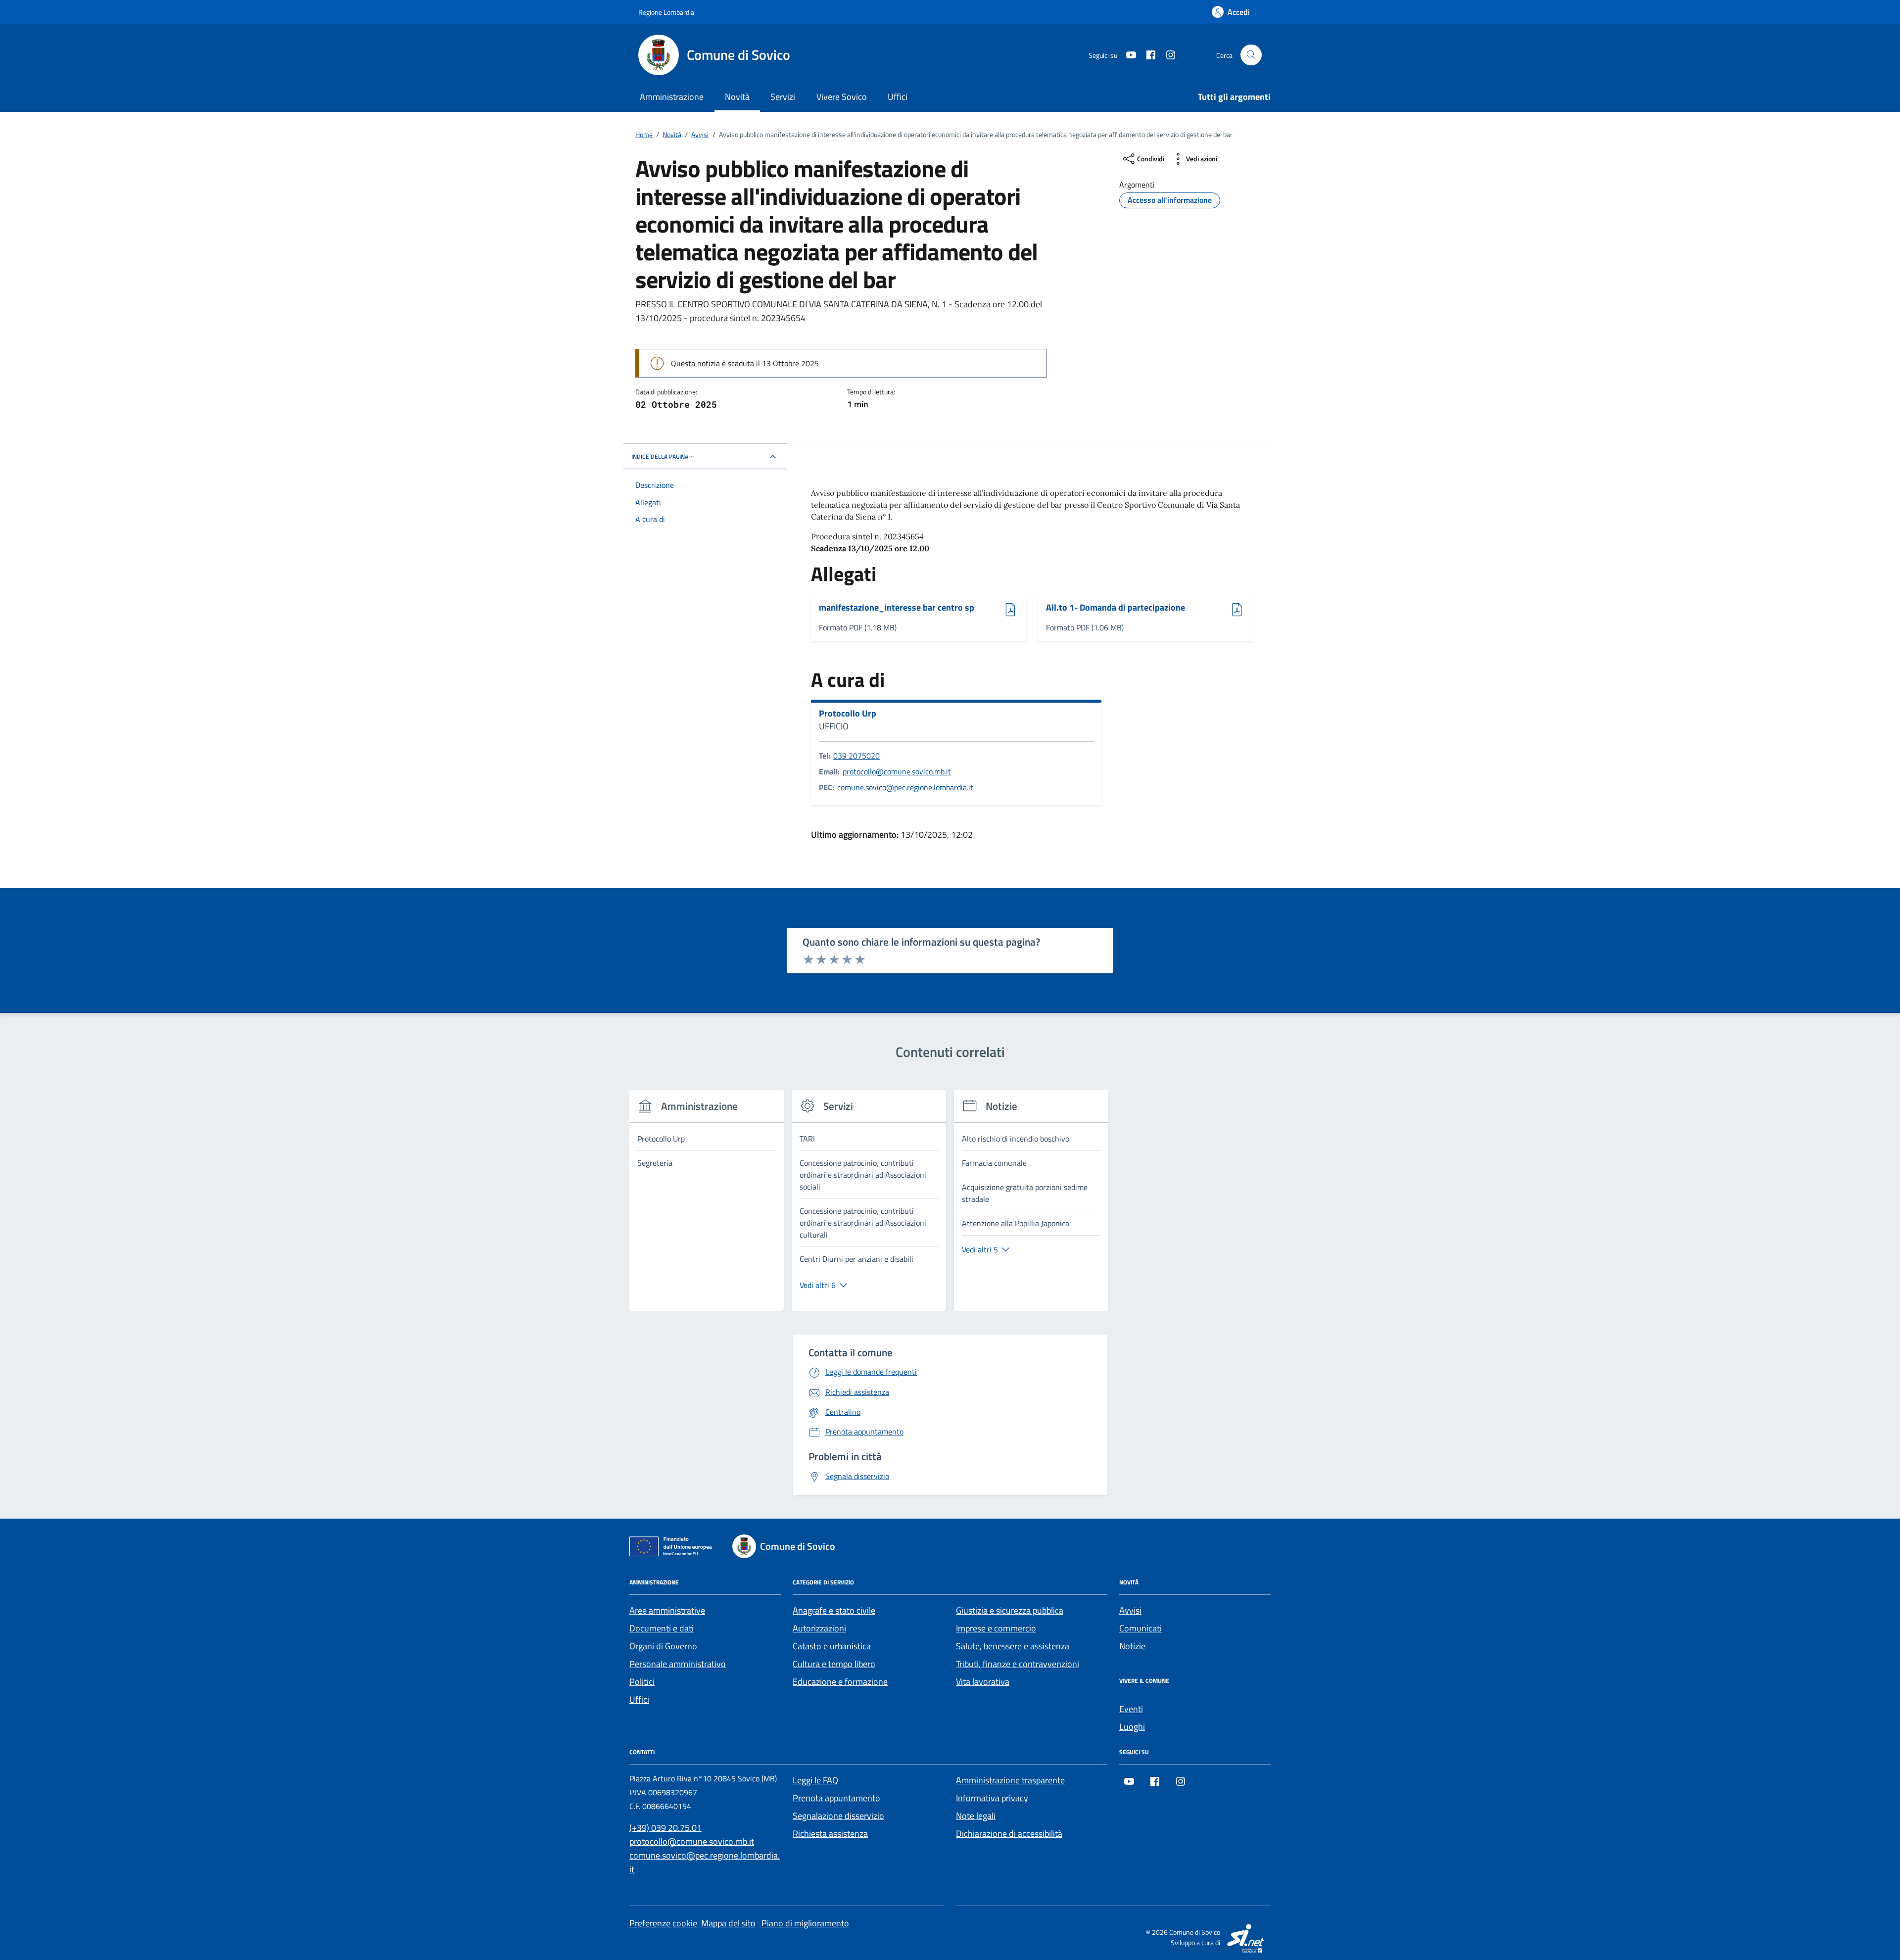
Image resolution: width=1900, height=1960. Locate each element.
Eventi (1131, 1709)
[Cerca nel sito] (1251, 55)
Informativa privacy (992, 1798)
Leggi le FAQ (815, 1780)
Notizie (1132, 1646)
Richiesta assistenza (830, 1834)
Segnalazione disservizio (838, 1816)
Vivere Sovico (842, 97)
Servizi (783, 97)
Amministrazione (672, 97)
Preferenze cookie (663, 1923)
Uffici (898, 97)
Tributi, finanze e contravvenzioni (1018, 1664)
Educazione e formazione (840, 1682)
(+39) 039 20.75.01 (665, 1828)
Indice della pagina (660, 456)
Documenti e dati (662, 1628)
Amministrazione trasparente (1010, 1780)
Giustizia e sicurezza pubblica (1010, 1610)
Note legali (976, 1816)
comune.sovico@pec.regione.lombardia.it (905, 787)
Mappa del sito (728, 1923)
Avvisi (1130, 1610)
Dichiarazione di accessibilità (1009, 1834)
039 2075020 (856, 756)
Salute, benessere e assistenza (1013, 1646)
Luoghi (1132, 1727)
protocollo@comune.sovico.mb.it (897, 771)
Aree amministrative (667, 1610)
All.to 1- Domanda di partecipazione (1116, 608)
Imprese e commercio (996, 1628)
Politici (642, 1682)
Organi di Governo (663, 1646)
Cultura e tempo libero (834, 1664)
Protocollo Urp (848, 714)
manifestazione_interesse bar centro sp (897, 608)
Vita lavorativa (983, 1682)
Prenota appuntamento (836, 1798)
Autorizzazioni (819, 1628)
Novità (737, 97)
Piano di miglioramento (805, 1923)
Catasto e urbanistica (832, 1646)
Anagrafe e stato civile (834, 1610)
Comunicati (1140, 1628)
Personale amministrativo (678, 1664)
